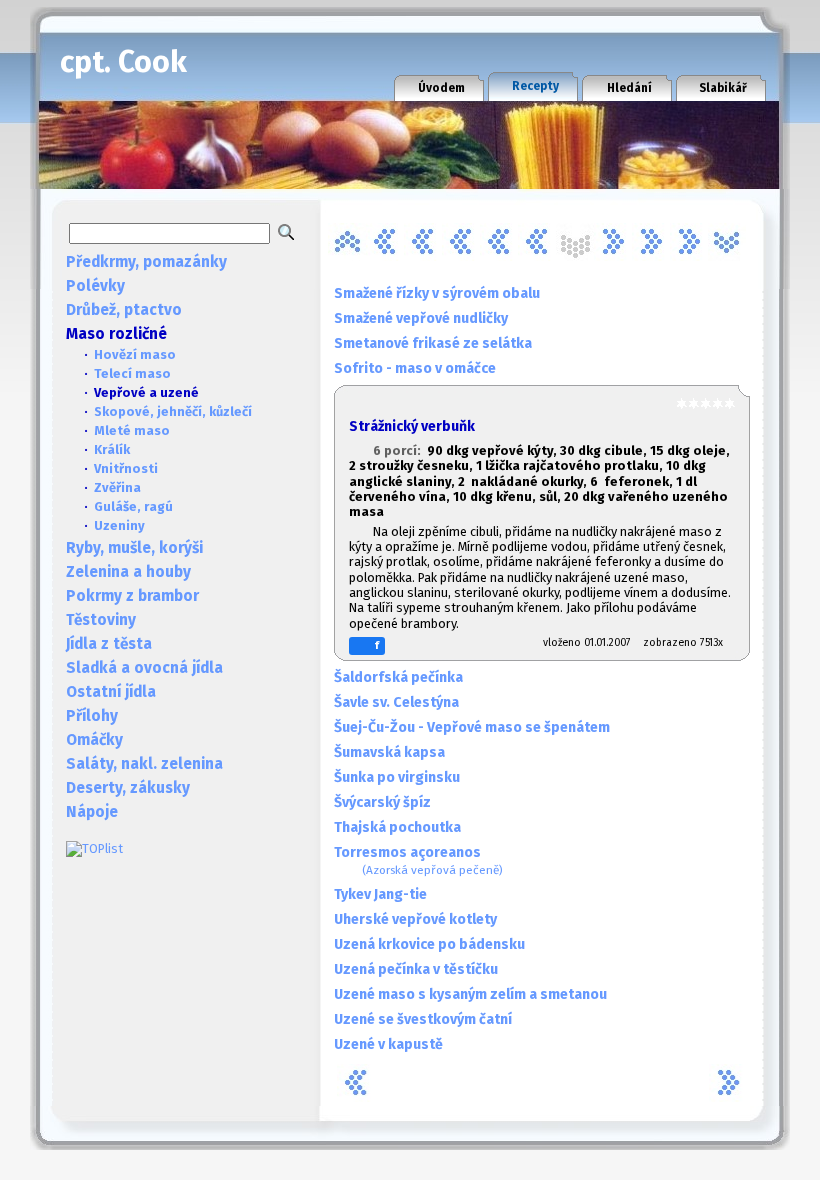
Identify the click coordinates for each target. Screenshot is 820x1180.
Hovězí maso (135, 354)
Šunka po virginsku (397, 777)
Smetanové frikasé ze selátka (433, 343)
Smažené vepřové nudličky (421, 318)
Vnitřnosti (126, 468)
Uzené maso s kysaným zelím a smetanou (470, 994)
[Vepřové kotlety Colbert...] (689, 242)
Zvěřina (117, 487)
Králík (112, 449)
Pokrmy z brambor (132, 596)
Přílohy (92, 716)
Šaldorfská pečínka (398, 677)
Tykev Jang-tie (380, 894)
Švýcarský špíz (382, 802)
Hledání (629, 88)
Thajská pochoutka (397, 827)
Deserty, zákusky (128, 788)
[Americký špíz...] (347, 242)
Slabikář (723, 88)
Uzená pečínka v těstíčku (416, 969)
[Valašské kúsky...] (613, 242)
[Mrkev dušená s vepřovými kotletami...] (499, 242)
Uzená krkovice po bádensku (429, 944)
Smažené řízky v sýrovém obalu (437, 293)
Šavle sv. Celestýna (396, 702)
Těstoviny (101, 620)
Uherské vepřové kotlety (415, 919)
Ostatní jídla (111, 692)
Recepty (535, 86)
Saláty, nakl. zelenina (144, 764)
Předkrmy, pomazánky (146, 262)
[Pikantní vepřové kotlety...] (537, 242)
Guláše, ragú (133, 506)
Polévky (95, 286)
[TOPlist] (94, 848)
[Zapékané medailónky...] (727, 242)
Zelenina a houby (128, 572)
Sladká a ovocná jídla (144, 668)
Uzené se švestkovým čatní (423, 1019)
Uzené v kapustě (388, 1044)
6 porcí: (400, 450)
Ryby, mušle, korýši (134, 548)
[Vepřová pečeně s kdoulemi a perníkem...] (651, 242)
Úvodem (441, 88)
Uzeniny (119, 525)
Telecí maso (132, 373)
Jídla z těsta (109, 644)
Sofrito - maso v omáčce (415, 368)
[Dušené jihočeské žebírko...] (385, 242)
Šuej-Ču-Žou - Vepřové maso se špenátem (472, 727)
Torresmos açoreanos (418, 860)
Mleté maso (132, 430)
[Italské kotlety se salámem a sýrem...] (423, 242)
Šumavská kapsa (389, 752)
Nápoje (92, 812)
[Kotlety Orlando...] (461, 242)
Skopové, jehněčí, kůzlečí (173, 411)
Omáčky (94, 740)
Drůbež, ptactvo (124, 310)
